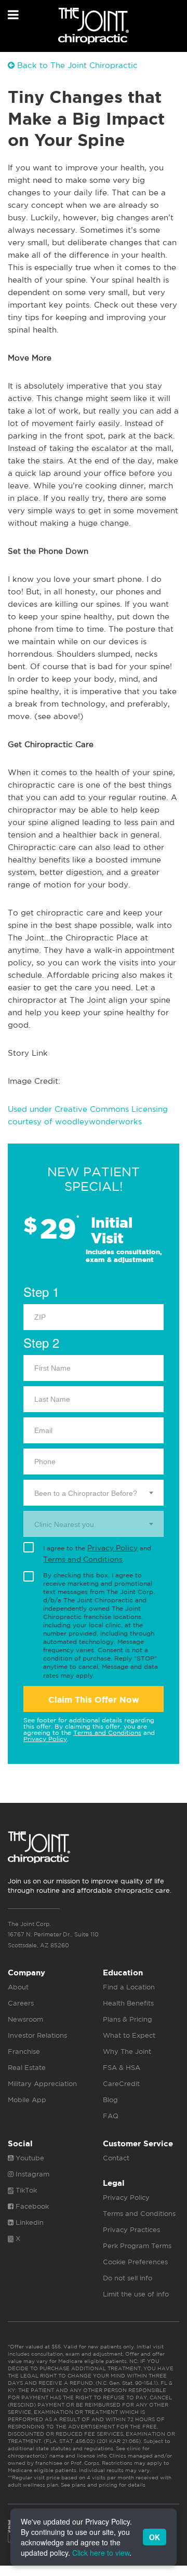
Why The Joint (127, 2051)
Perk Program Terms (137, 2246)
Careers (21, 2003)
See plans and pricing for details (102, 2485)
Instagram (31, 2174)
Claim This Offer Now (94, 1700)
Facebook (31, 2206)
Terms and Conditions (83, 1559)
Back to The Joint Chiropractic (76, 65)
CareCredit (121, 2084)
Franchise (24, 2051)
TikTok (25, 2190)
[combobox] (94, 1493)
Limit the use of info (136, 2294)
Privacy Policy (112, 1548)
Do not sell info (128, 2278)
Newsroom (25, 2019)
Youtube (29, 2158)
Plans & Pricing (128, 2019)
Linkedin (29, 2222)
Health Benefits (128, 2003)
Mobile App (27, 2100)
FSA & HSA (122, 2068)
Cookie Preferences (135, 2262)
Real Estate (27, 2068)
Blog (110, 2100)
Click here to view (101, 2553)
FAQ (111, 2116)
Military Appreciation (42, 2084)
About (18, 1987)
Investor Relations (37, 2035)
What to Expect (129, 2035)
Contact (116, 2158)
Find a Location (129, 1987)
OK (155, 2537)
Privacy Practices (131, 2230)
